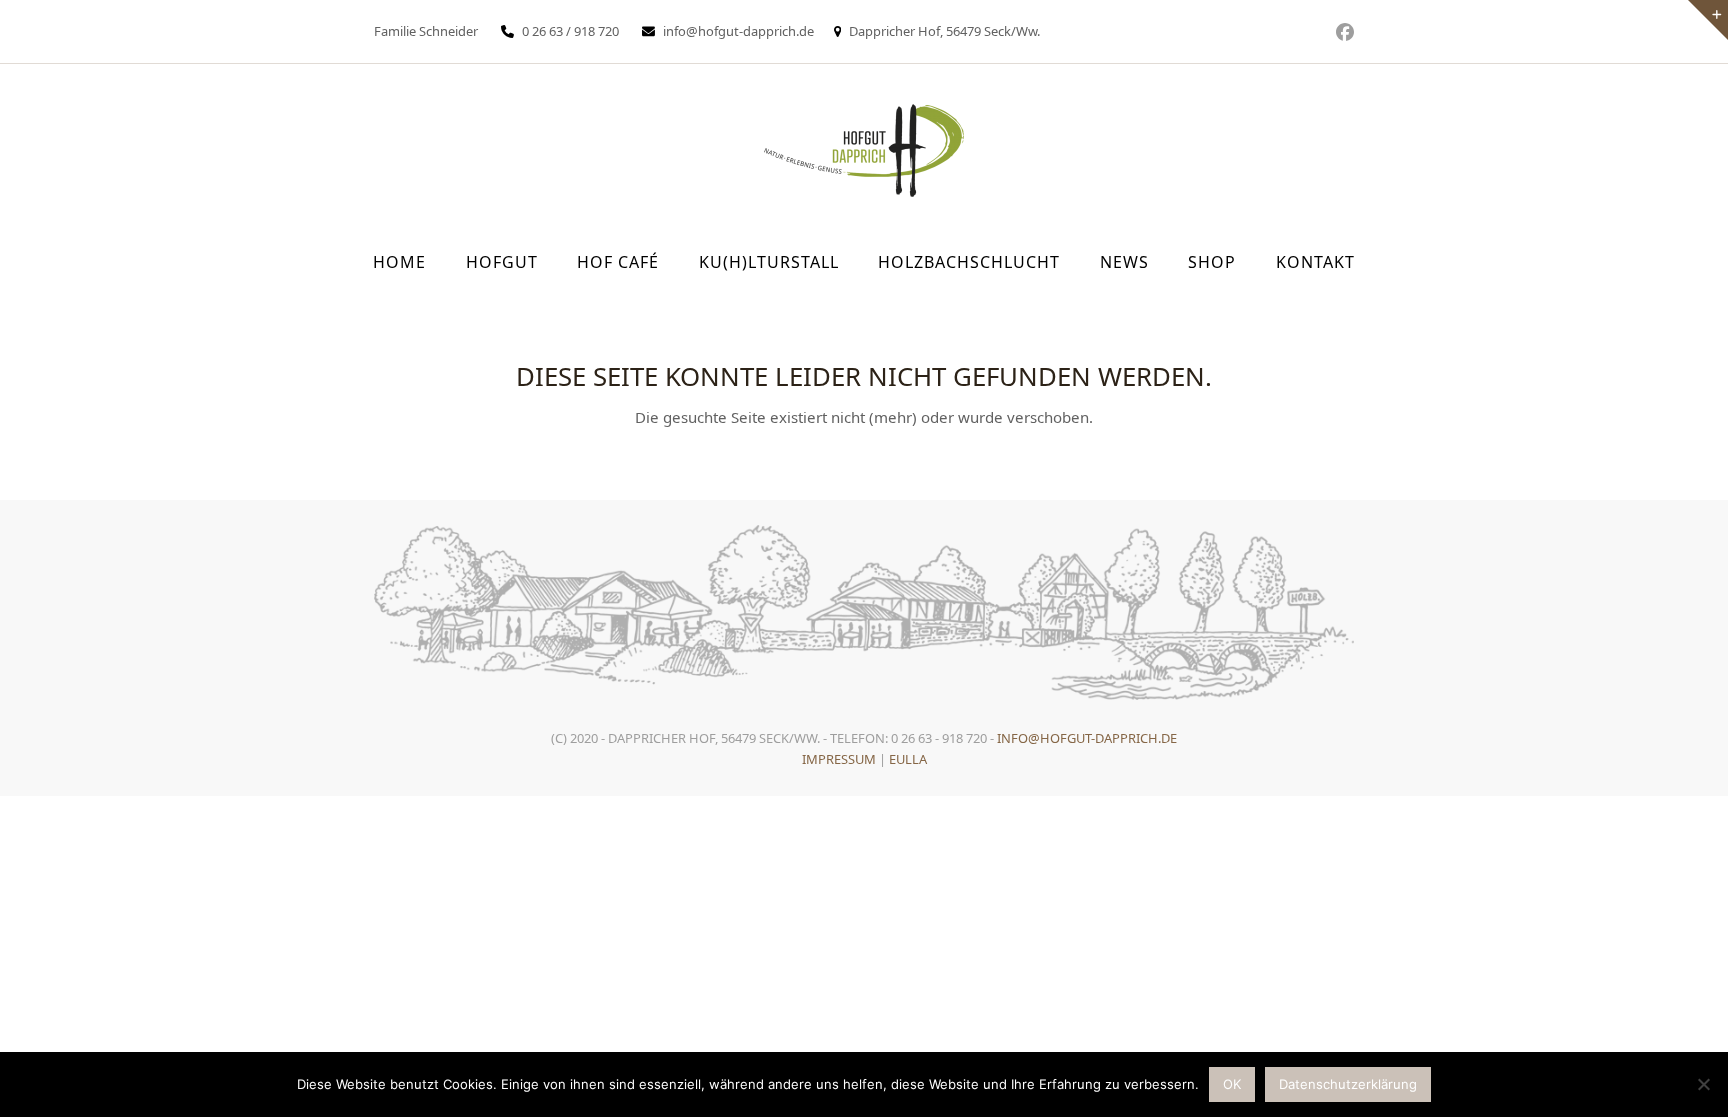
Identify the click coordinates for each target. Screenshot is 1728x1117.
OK (1232, 1084)
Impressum (839, 759)
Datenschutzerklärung (1348, 1084)
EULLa (908, 759)
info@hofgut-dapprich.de (738, 31)
